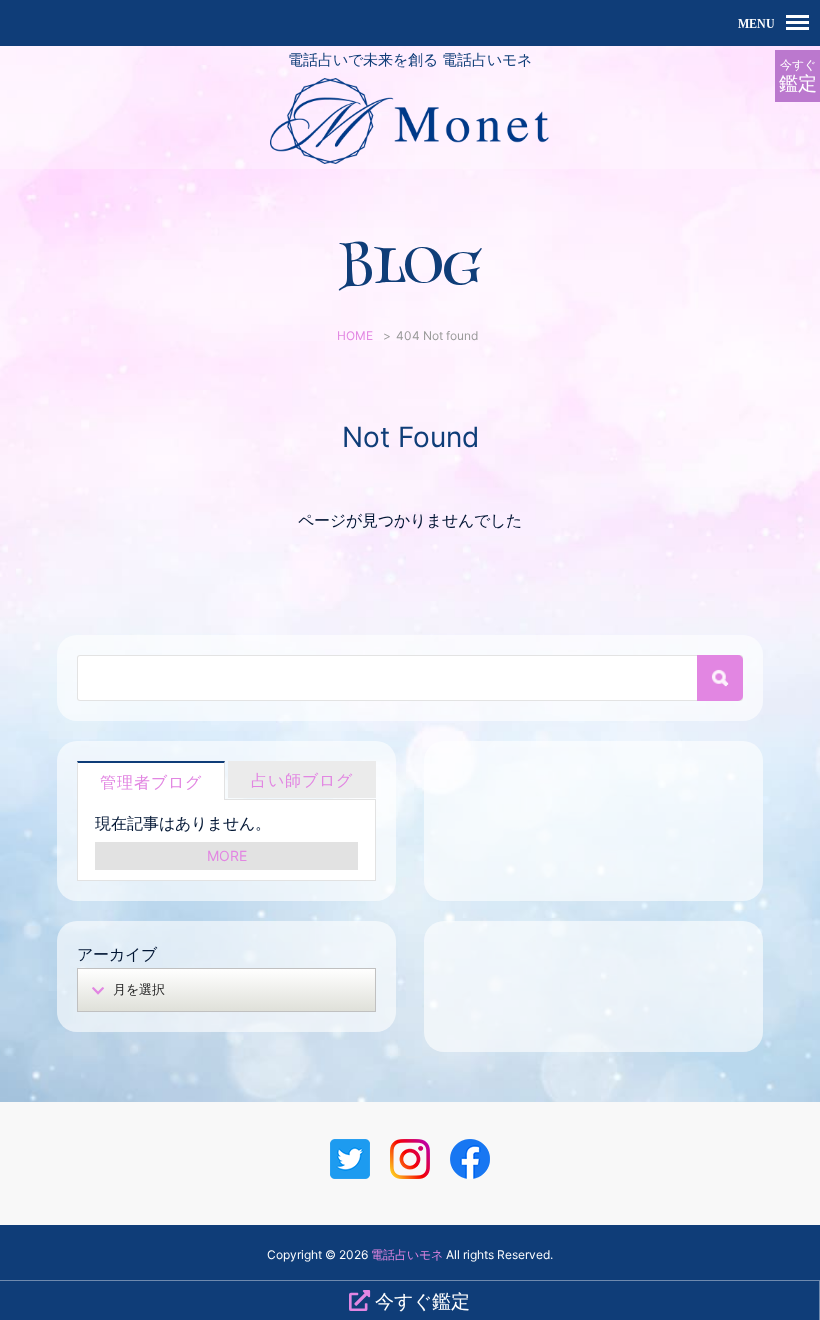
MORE (227, 855)
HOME (355, 335)
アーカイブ (117, 954)
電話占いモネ (407, 1254)
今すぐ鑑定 (420, 1301)
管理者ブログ (151, 782)
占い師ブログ (302, 780)
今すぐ (798, 76)
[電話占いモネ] (410, 155)
